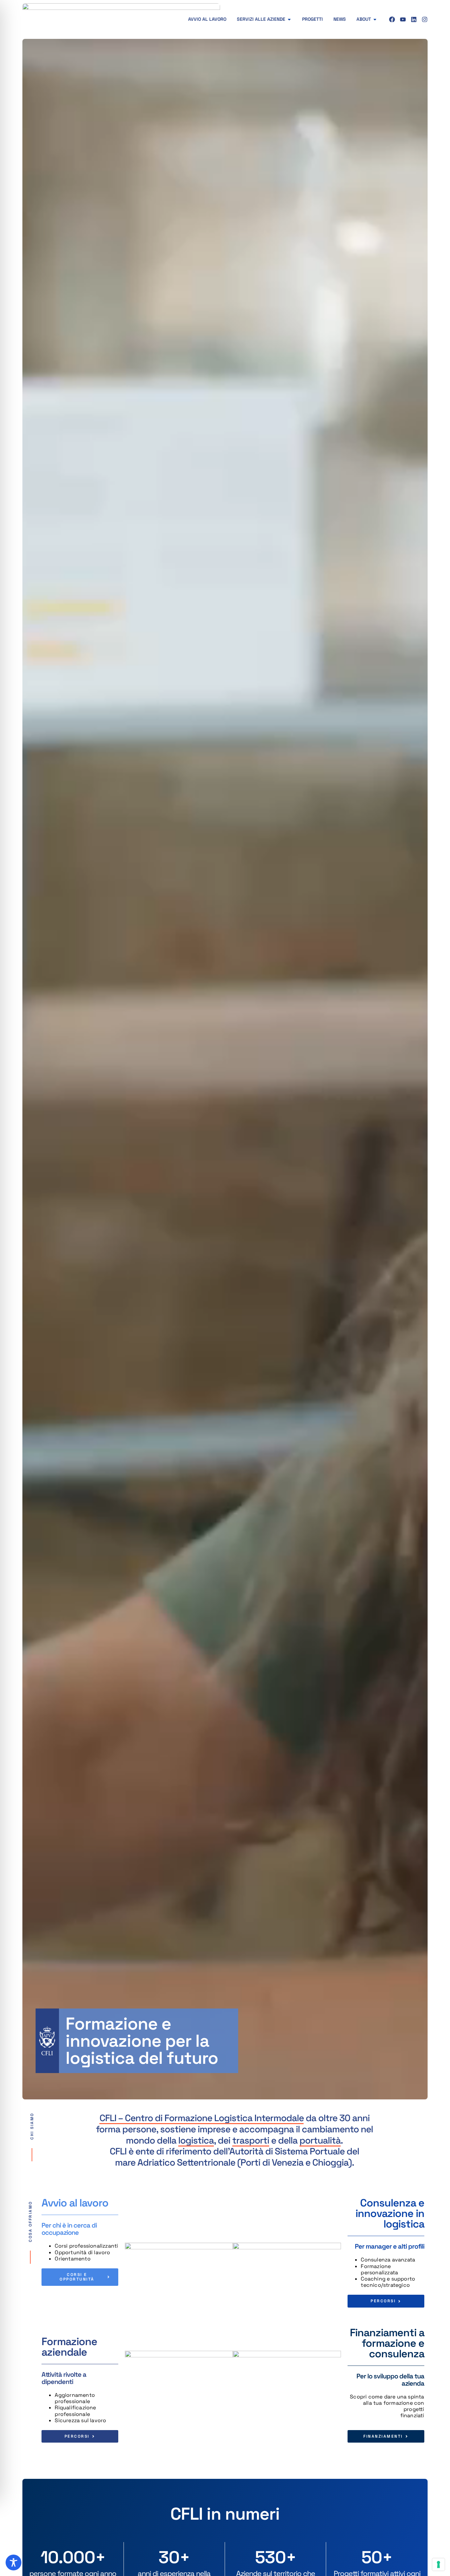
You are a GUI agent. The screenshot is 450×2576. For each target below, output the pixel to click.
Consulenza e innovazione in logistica (390, 2213)
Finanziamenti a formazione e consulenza (387, 2343)
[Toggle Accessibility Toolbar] (14, 2562)
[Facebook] (392, 19)
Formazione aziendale (69, 2347)
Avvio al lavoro (75, 2203)
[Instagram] (425, 19)
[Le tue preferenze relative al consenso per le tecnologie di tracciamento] (438, 2564)
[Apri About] (375, 19)
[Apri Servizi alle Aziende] (289, 19)
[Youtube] (403, 19)
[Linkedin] (414, 19)
